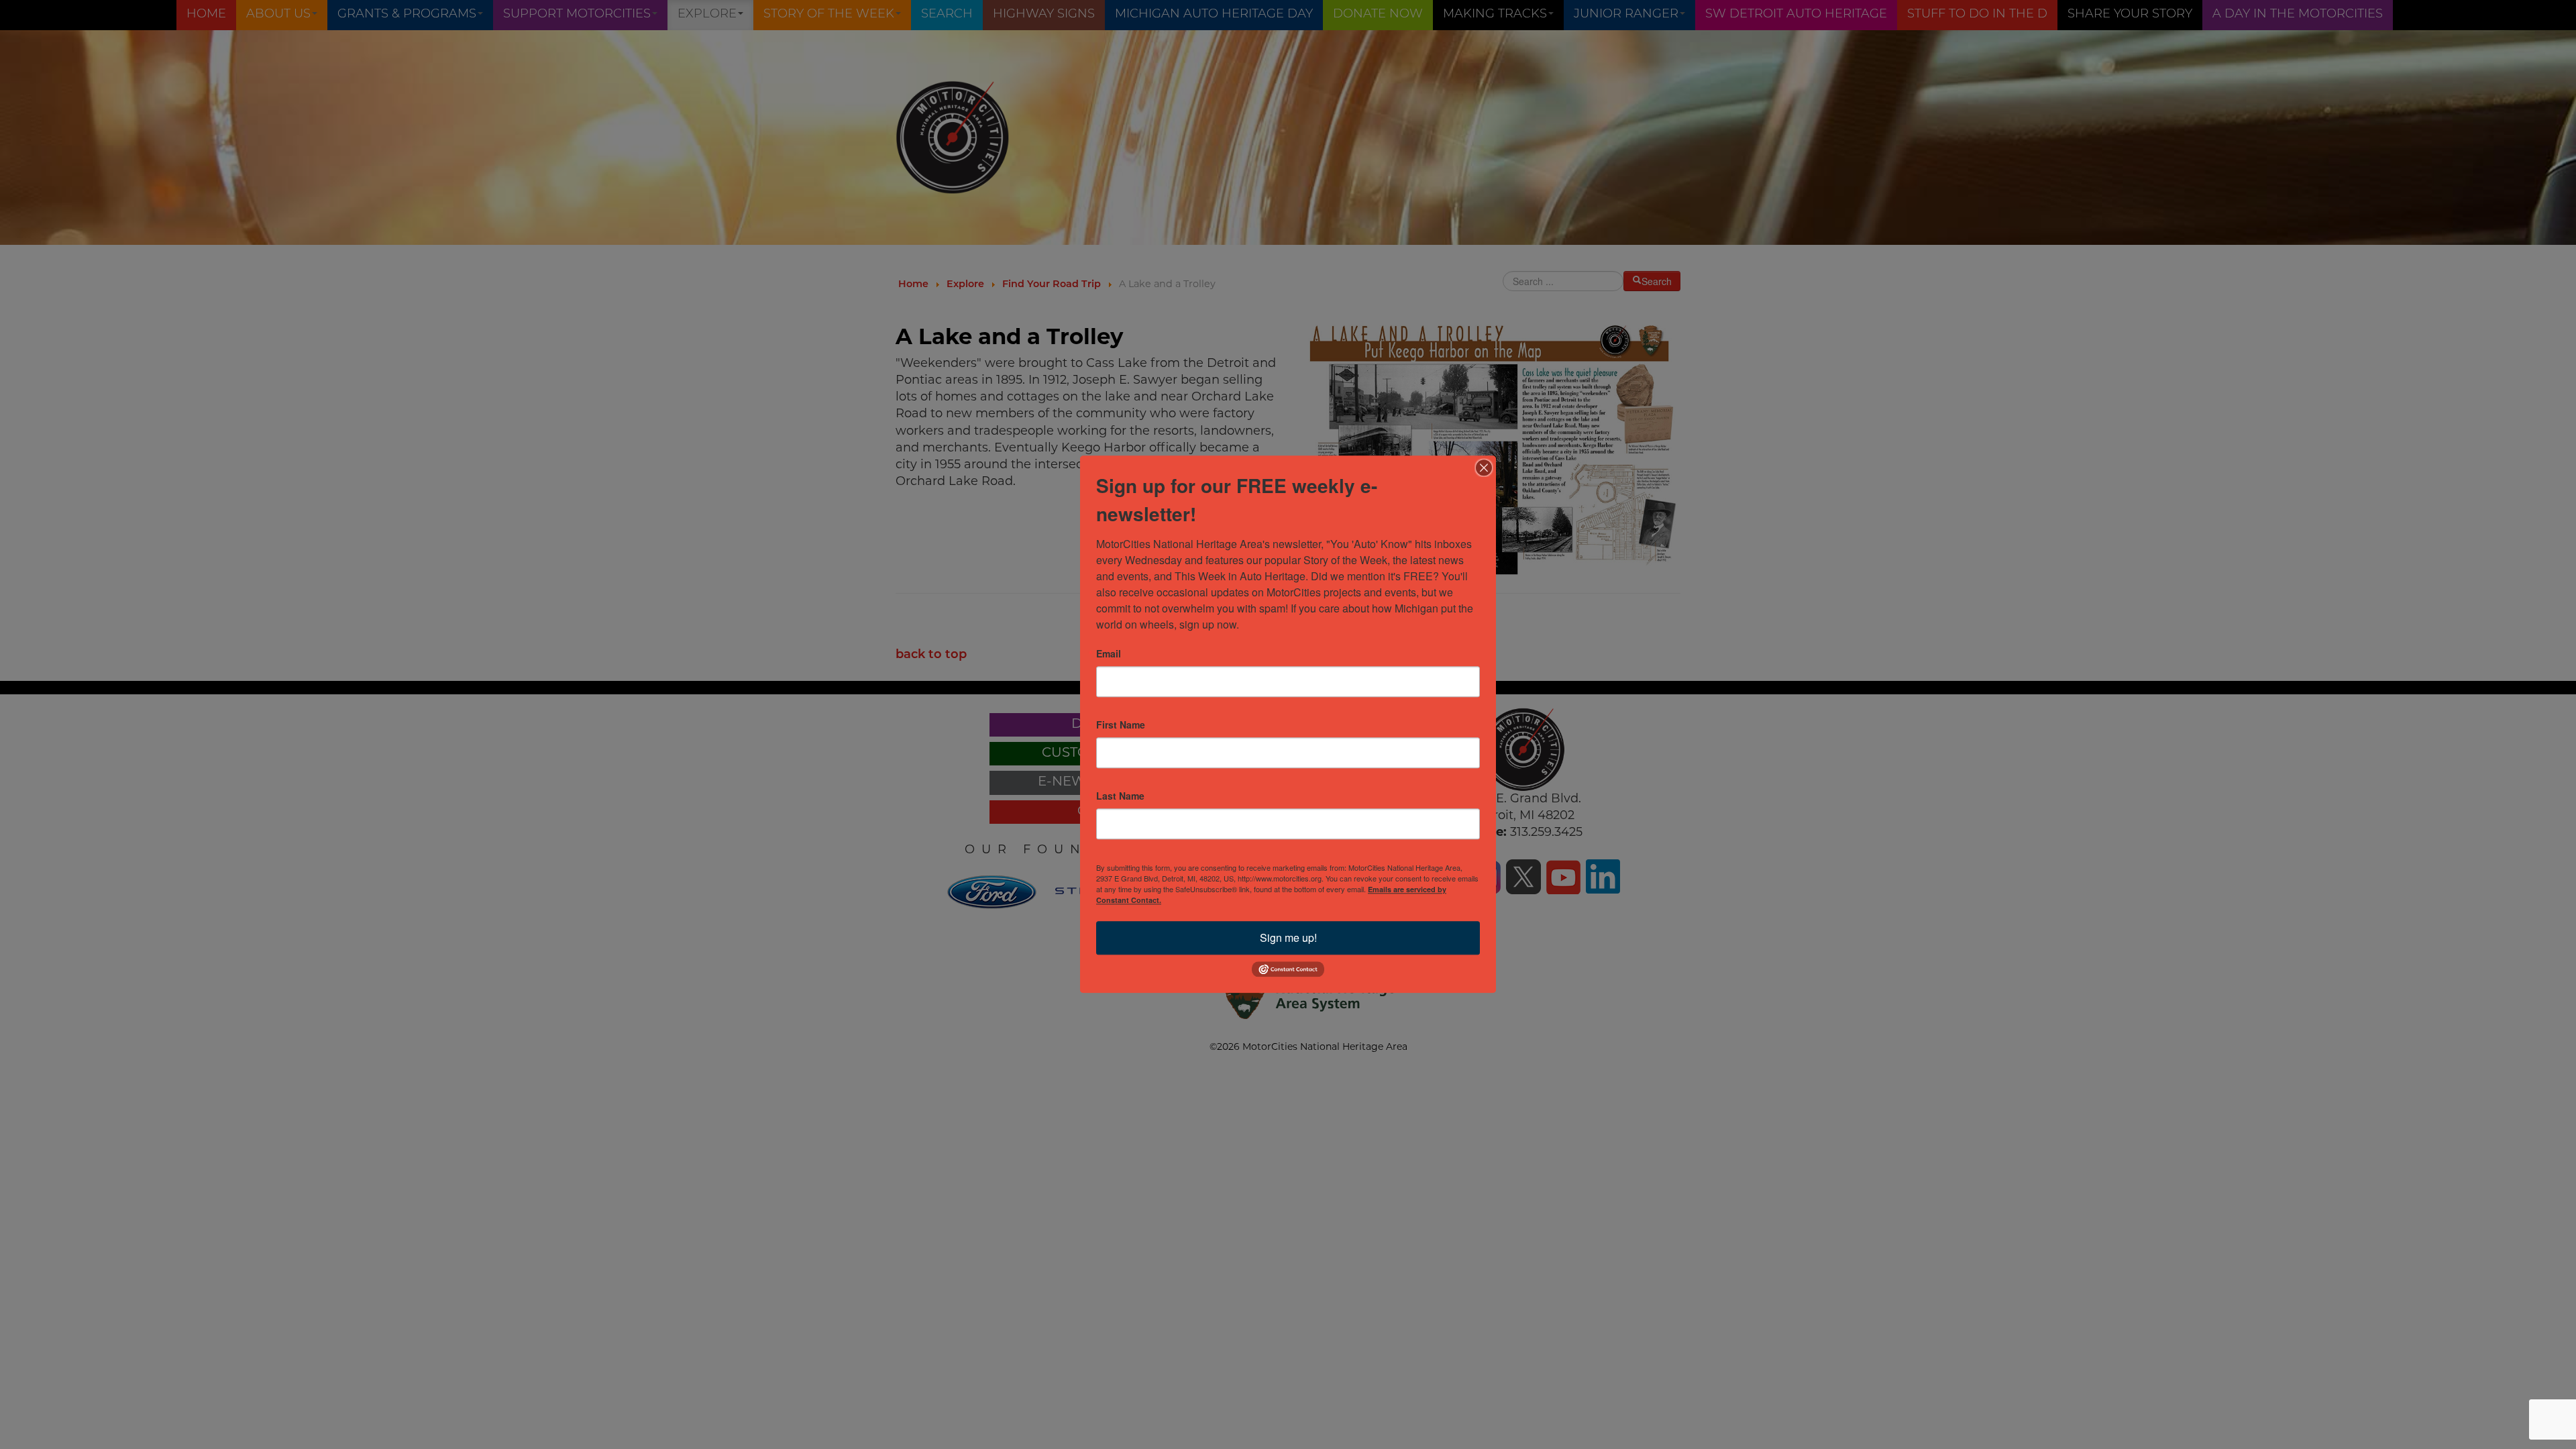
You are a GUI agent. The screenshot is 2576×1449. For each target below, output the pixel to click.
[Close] (1484, 468)
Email (1109, 653)
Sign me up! (1288, 937)
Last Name (1120, 796)
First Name (1121, 724)
